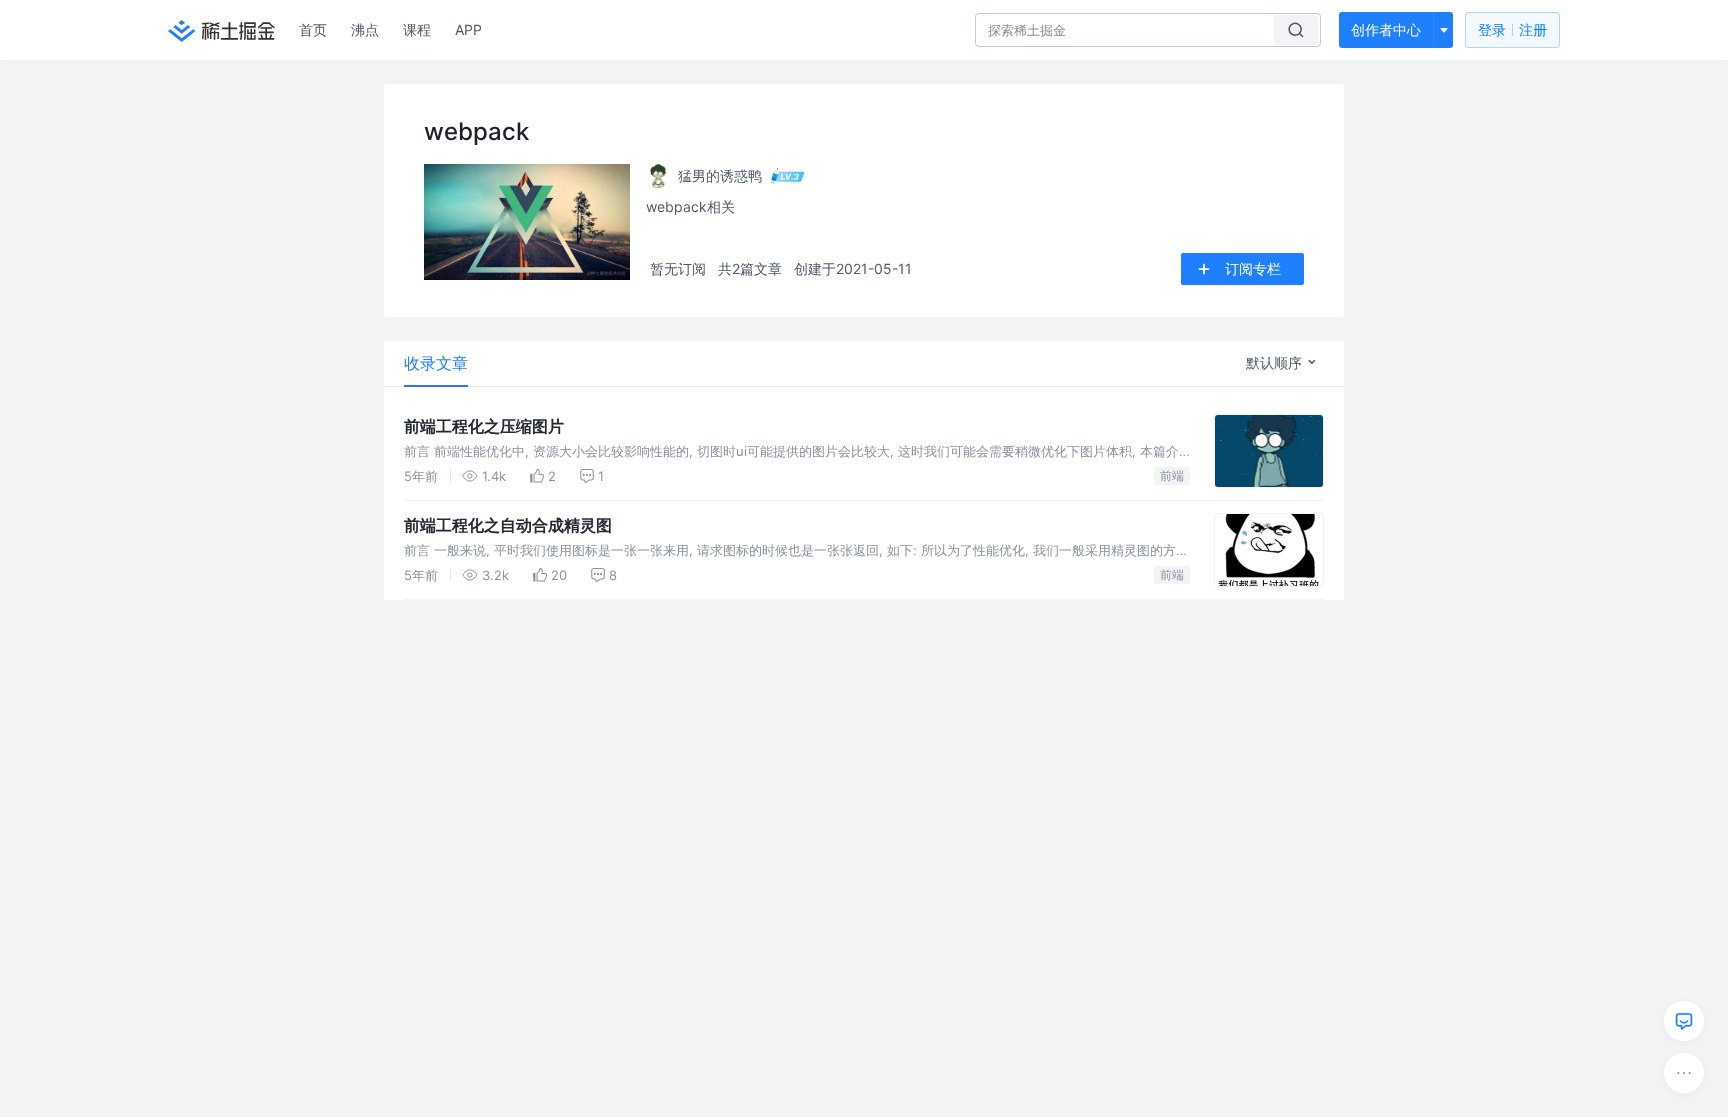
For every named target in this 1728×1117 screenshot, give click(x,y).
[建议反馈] (1684, 1021)
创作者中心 (1386, 29)
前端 (1172, 475)
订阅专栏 (1253, 268)
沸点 (365, 29)
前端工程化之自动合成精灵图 (508, 525)
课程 (417, 29)
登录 (1512, 29)
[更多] (1684, 1073)
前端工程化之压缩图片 (484, 426)
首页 (313, 29)
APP (468, 29)
